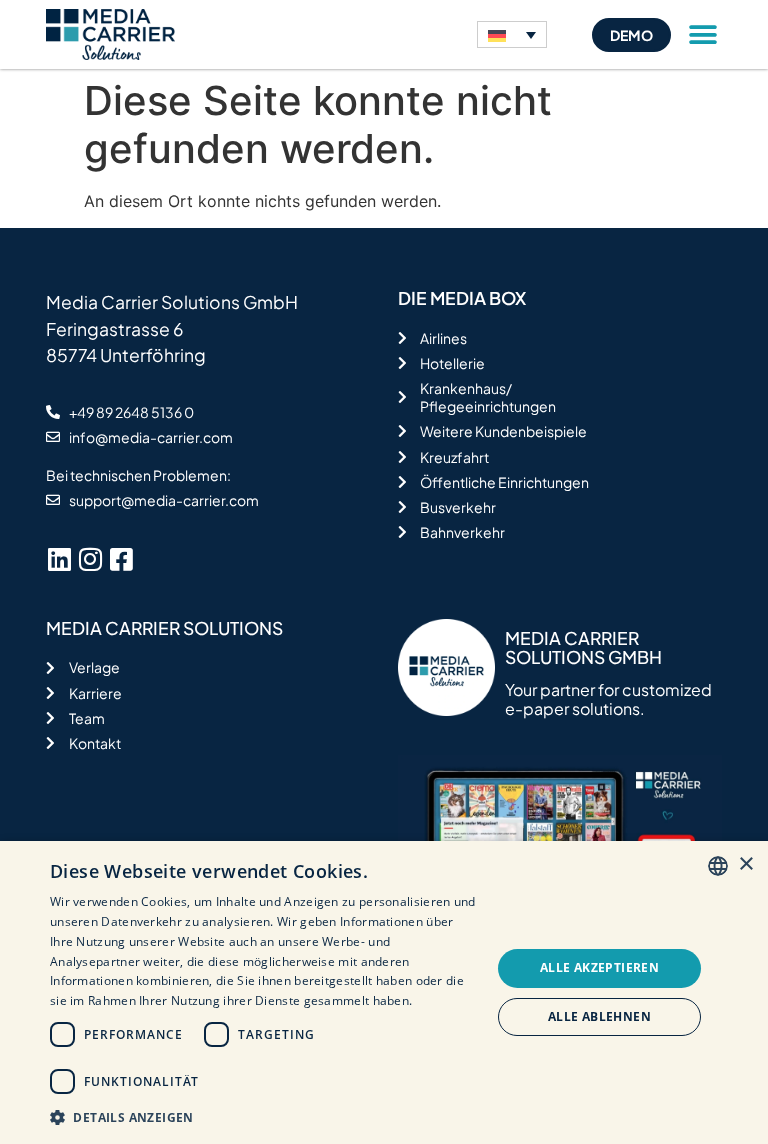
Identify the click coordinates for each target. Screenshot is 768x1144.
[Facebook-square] (121, 559)
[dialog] (384, 992)
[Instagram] (90, 559)
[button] (703, 34)
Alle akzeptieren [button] (599, 967)
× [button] (745, 864)
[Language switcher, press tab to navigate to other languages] (512, 34)
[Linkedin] (59, 559)
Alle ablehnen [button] (599, 1016)
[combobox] (718, 866)
